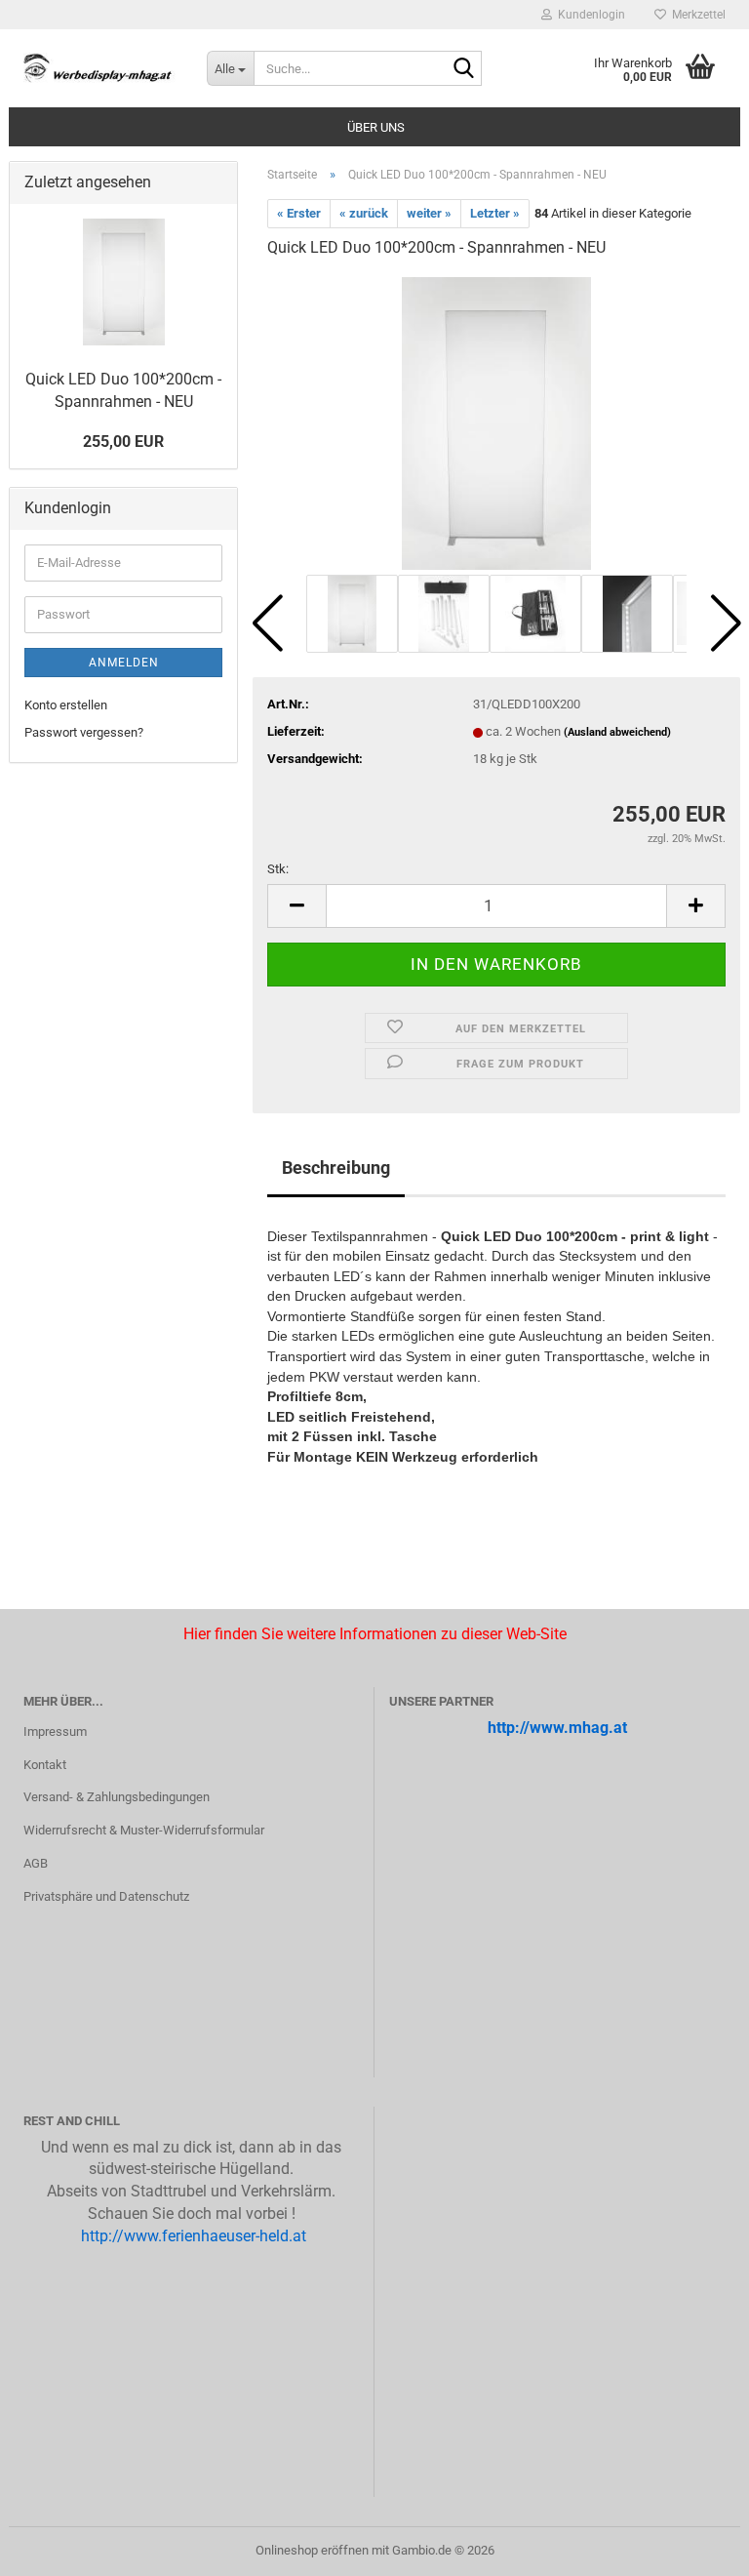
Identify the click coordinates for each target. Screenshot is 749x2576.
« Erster (299, 213)
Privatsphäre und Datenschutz (106, 1896)
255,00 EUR (123, 442)
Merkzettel (696, 15)
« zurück (364, 213)
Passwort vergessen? (84, 732)
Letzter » (495, 213)
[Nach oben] (54, 2547)
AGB (36, 1863)
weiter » (429, 213)
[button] (267, 624)
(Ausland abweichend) (617, 732)
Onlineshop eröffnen (312, 2550)
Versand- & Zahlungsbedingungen (117, 1797)
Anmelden (124, 663)
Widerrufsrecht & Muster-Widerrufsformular (144, 1830)
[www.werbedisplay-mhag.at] (100, 68)
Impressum (55, 1731)
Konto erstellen (66, 705)
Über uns (376, 127)
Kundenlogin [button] (589, 15)
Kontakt (45, 1765)
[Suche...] (463, 69)
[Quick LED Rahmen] (497, 422)
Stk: (278, 869)
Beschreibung (336, 1167)
